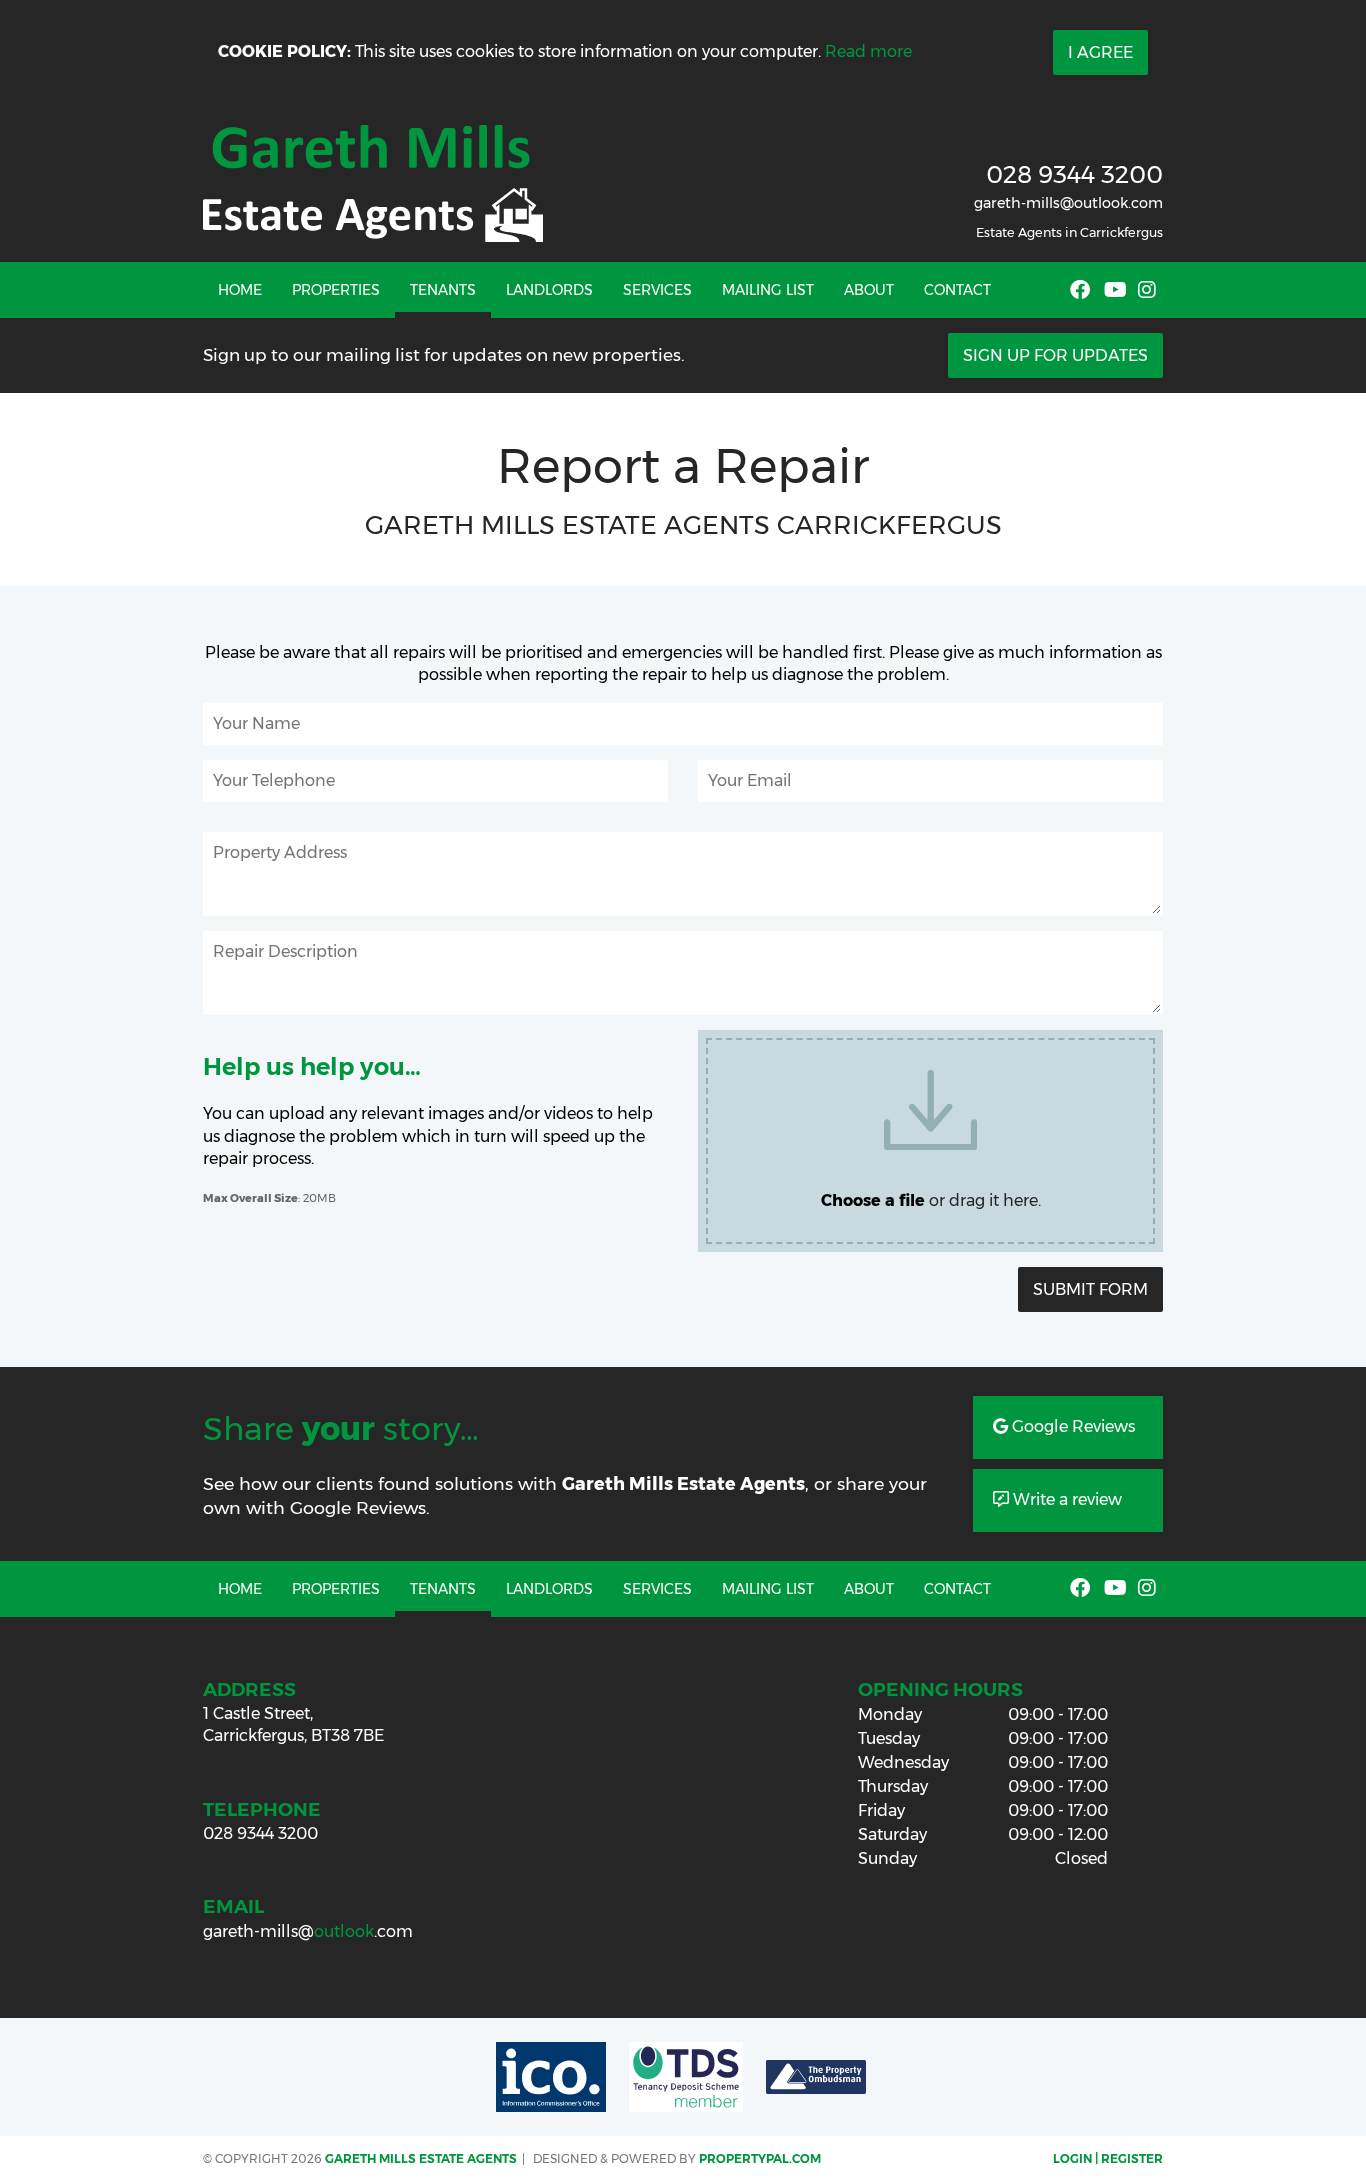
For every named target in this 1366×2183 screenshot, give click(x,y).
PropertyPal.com (760, 2158)
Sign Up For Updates (1055, 355)
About (869, 290)
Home (240, 290)
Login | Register (1108, 2158)
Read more (868, 51)
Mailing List (768, 290)
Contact (957, 290)
